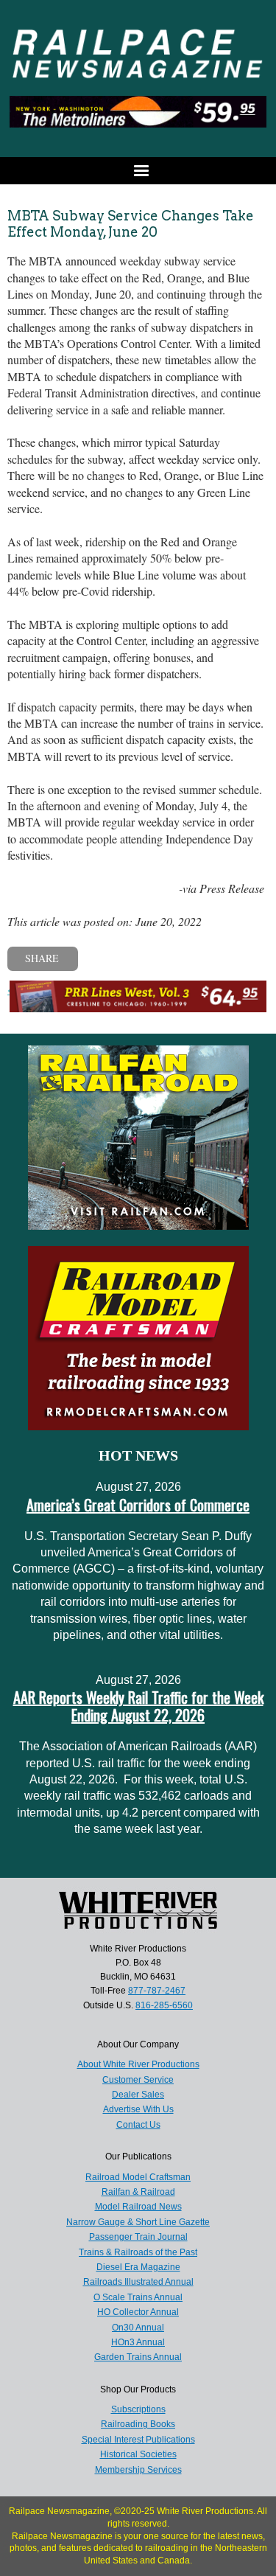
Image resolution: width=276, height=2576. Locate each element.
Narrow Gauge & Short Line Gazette (138, 2222)
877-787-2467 (157, 1991)
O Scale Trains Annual (138, 2297)
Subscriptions (138, 2409)
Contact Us (138, 2125)
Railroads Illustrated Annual (138, 2282)
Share (42, 958)
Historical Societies (138, 2454)
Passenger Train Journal (138, 2237)
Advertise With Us (138, 2109)
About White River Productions (138, 2064)
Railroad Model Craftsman (138, 2177)
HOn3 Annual (138, 2342)
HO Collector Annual (138, 2312)
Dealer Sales (138, 2095)
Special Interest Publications (138, 2440)
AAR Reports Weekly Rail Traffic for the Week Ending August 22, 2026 (138, 1706)
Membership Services (138, 2470)
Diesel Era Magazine (138, 2267)
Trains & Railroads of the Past (138, 2252)
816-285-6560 (164, 2005)
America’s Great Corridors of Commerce (138, 1505)
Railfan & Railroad (138, 2192)
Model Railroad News (138, 2207)
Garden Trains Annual (138, 2357)
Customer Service (138, 2080)
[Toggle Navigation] (138, 171)
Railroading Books (138, 2424)
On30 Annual (138, 2328)
